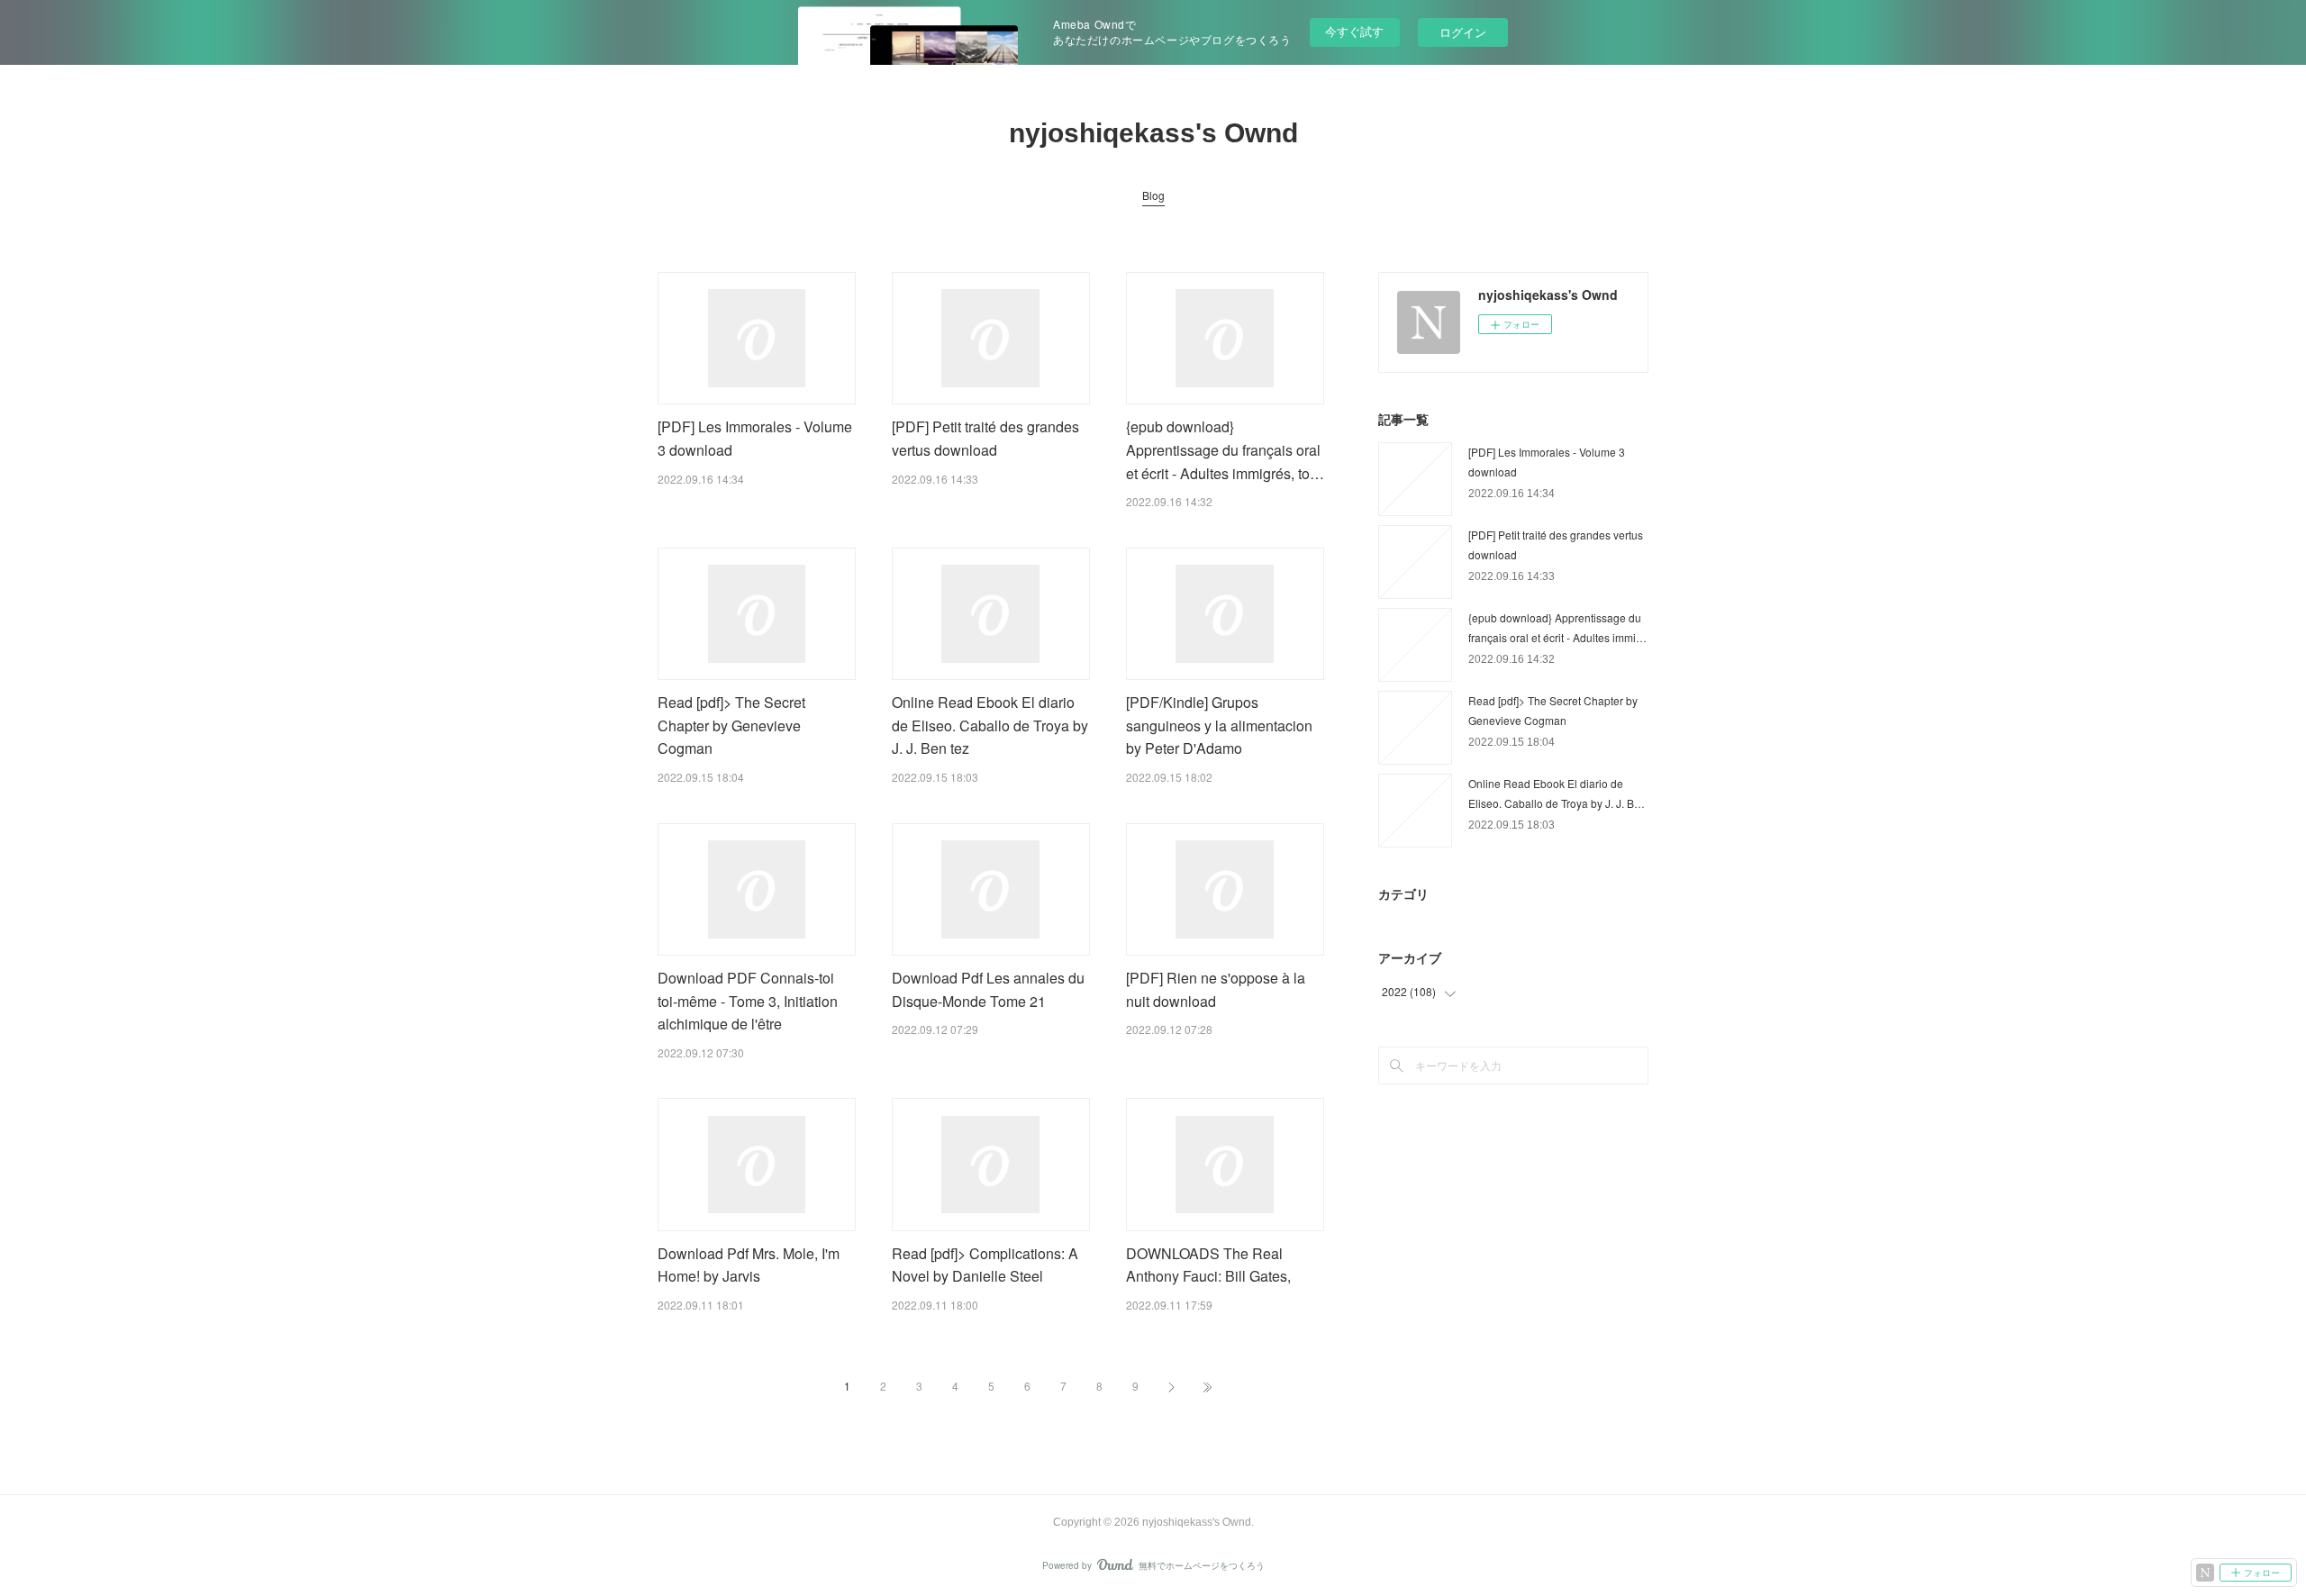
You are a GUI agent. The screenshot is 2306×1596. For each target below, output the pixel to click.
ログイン (1463, 32)
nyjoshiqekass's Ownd (1153, 133)
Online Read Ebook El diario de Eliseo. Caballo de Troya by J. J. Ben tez (990, 725)
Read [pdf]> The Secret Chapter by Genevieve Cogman (731, 725)
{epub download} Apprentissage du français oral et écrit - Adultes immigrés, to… (1225, 449)
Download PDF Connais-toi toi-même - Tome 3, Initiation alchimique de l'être (748, 1001)
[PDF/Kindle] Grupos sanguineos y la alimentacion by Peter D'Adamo (1219, 725)
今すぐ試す (1354, 31)
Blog (1153, 195)
